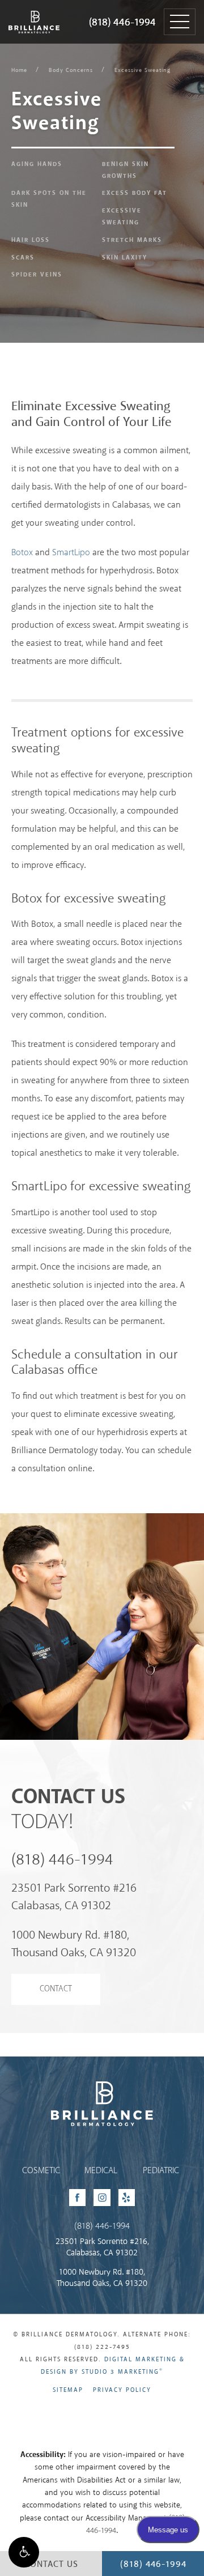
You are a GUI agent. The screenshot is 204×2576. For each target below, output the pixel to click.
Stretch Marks (132, 240)
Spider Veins (37, 275)
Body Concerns (71, 70)
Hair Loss (31, 240)
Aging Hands (37, 164)
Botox (22, 553)
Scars (23, 258)
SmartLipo (71, 553)
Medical (101, 2171)
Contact (56, 1989)
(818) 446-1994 (122, 23)
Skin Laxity (125, 258)
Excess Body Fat (135, 193)
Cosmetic (41, 2171)
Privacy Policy (122, 2390)
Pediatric (161, 2171)
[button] (24, 2552)
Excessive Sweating (143, 70)
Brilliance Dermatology (33, 10)
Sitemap (68, 2390)
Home (19, 70)
